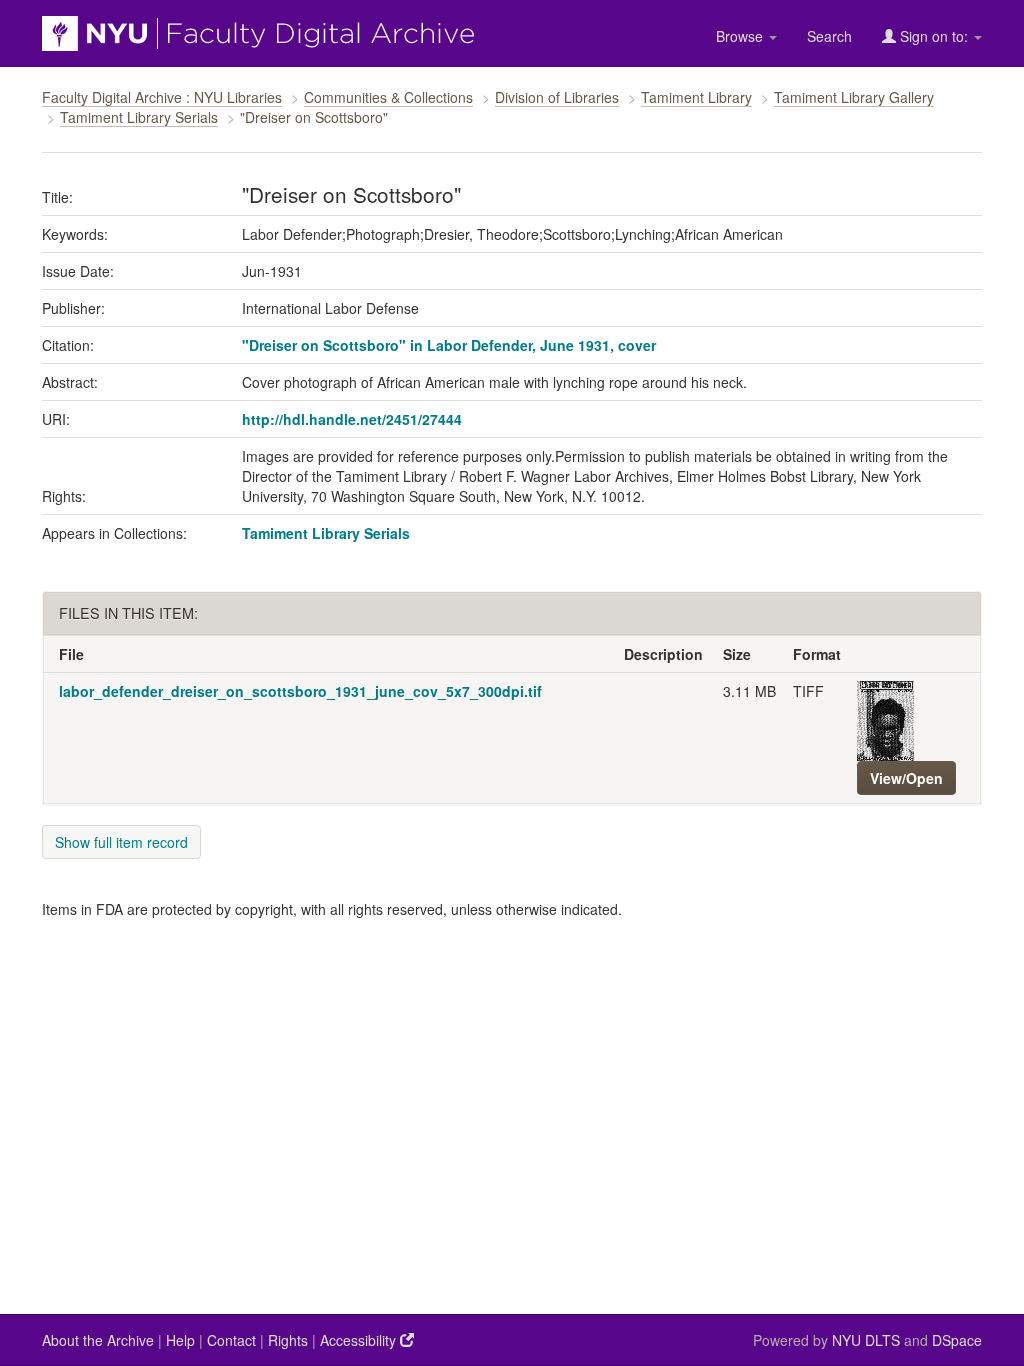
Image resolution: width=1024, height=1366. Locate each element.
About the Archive (98, 1340)
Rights (288, 1340)
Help (180, 1340)
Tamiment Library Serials (139, 117)
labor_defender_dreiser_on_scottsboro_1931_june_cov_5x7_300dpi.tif (300, 691)
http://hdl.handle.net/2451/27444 (352, 419)
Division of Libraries (557, 97)
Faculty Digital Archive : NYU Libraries (162, 97)
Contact (231, 1340)
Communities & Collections (388, 97)
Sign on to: (934, 36)
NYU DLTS (866, 1340)
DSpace (957, 1340)
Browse (741, 36)
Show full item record (121, 842)
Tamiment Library (696, 97)
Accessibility (360, 1340)
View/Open (906, 778)
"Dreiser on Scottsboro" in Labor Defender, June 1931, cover (449, 345)
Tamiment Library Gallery (854, 97)
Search (829, 36)
